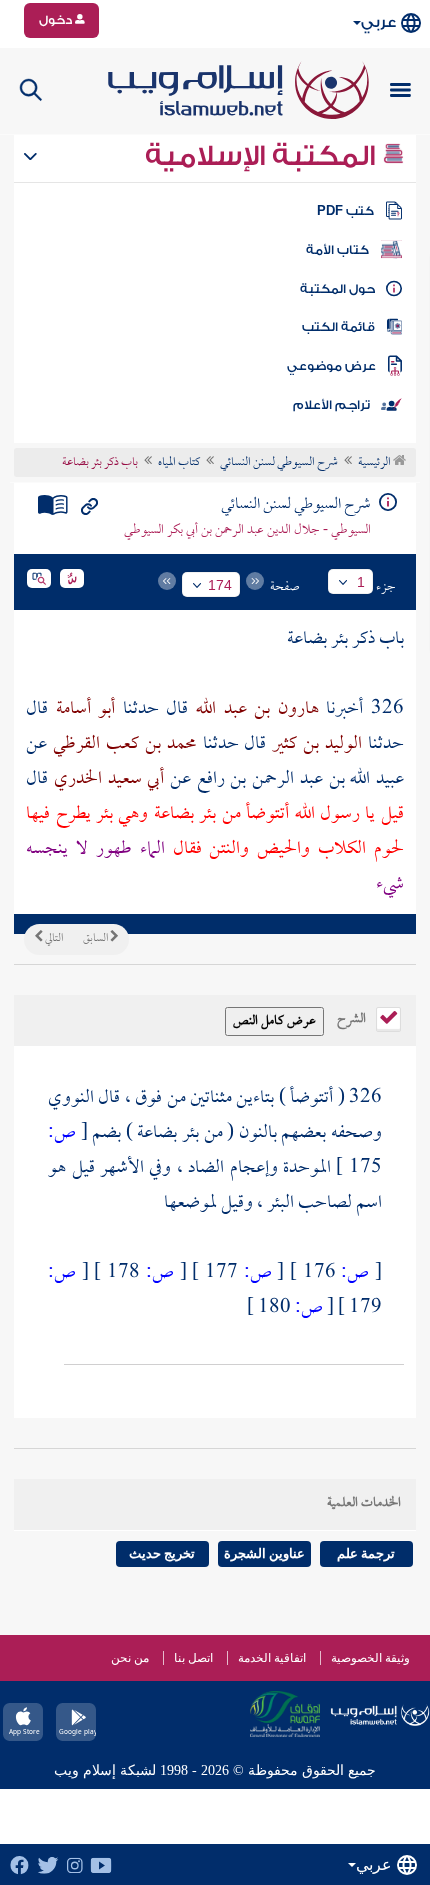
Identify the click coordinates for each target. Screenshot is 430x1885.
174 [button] (220, 585)
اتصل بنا (193, 1658)
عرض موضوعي (331, 366)
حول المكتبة (337, 289)
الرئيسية (375, 463)
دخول (57, 20)
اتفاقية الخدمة (272, 1658)
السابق (96, 939)
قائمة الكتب (338, 327)
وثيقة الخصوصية (370, 1658)
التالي (53, 939)
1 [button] (361, 582)
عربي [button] (378, 22)
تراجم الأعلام (331, 405)
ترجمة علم (366, 1553)
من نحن (130, 1658)
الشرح (353, 1017)
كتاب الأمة (337, 250)
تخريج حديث (162, 1553)
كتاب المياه (179, 463)
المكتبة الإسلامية (263, 156)
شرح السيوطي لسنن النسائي (279, 463)
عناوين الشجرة (264, 1553)
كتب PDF (345, 211)
